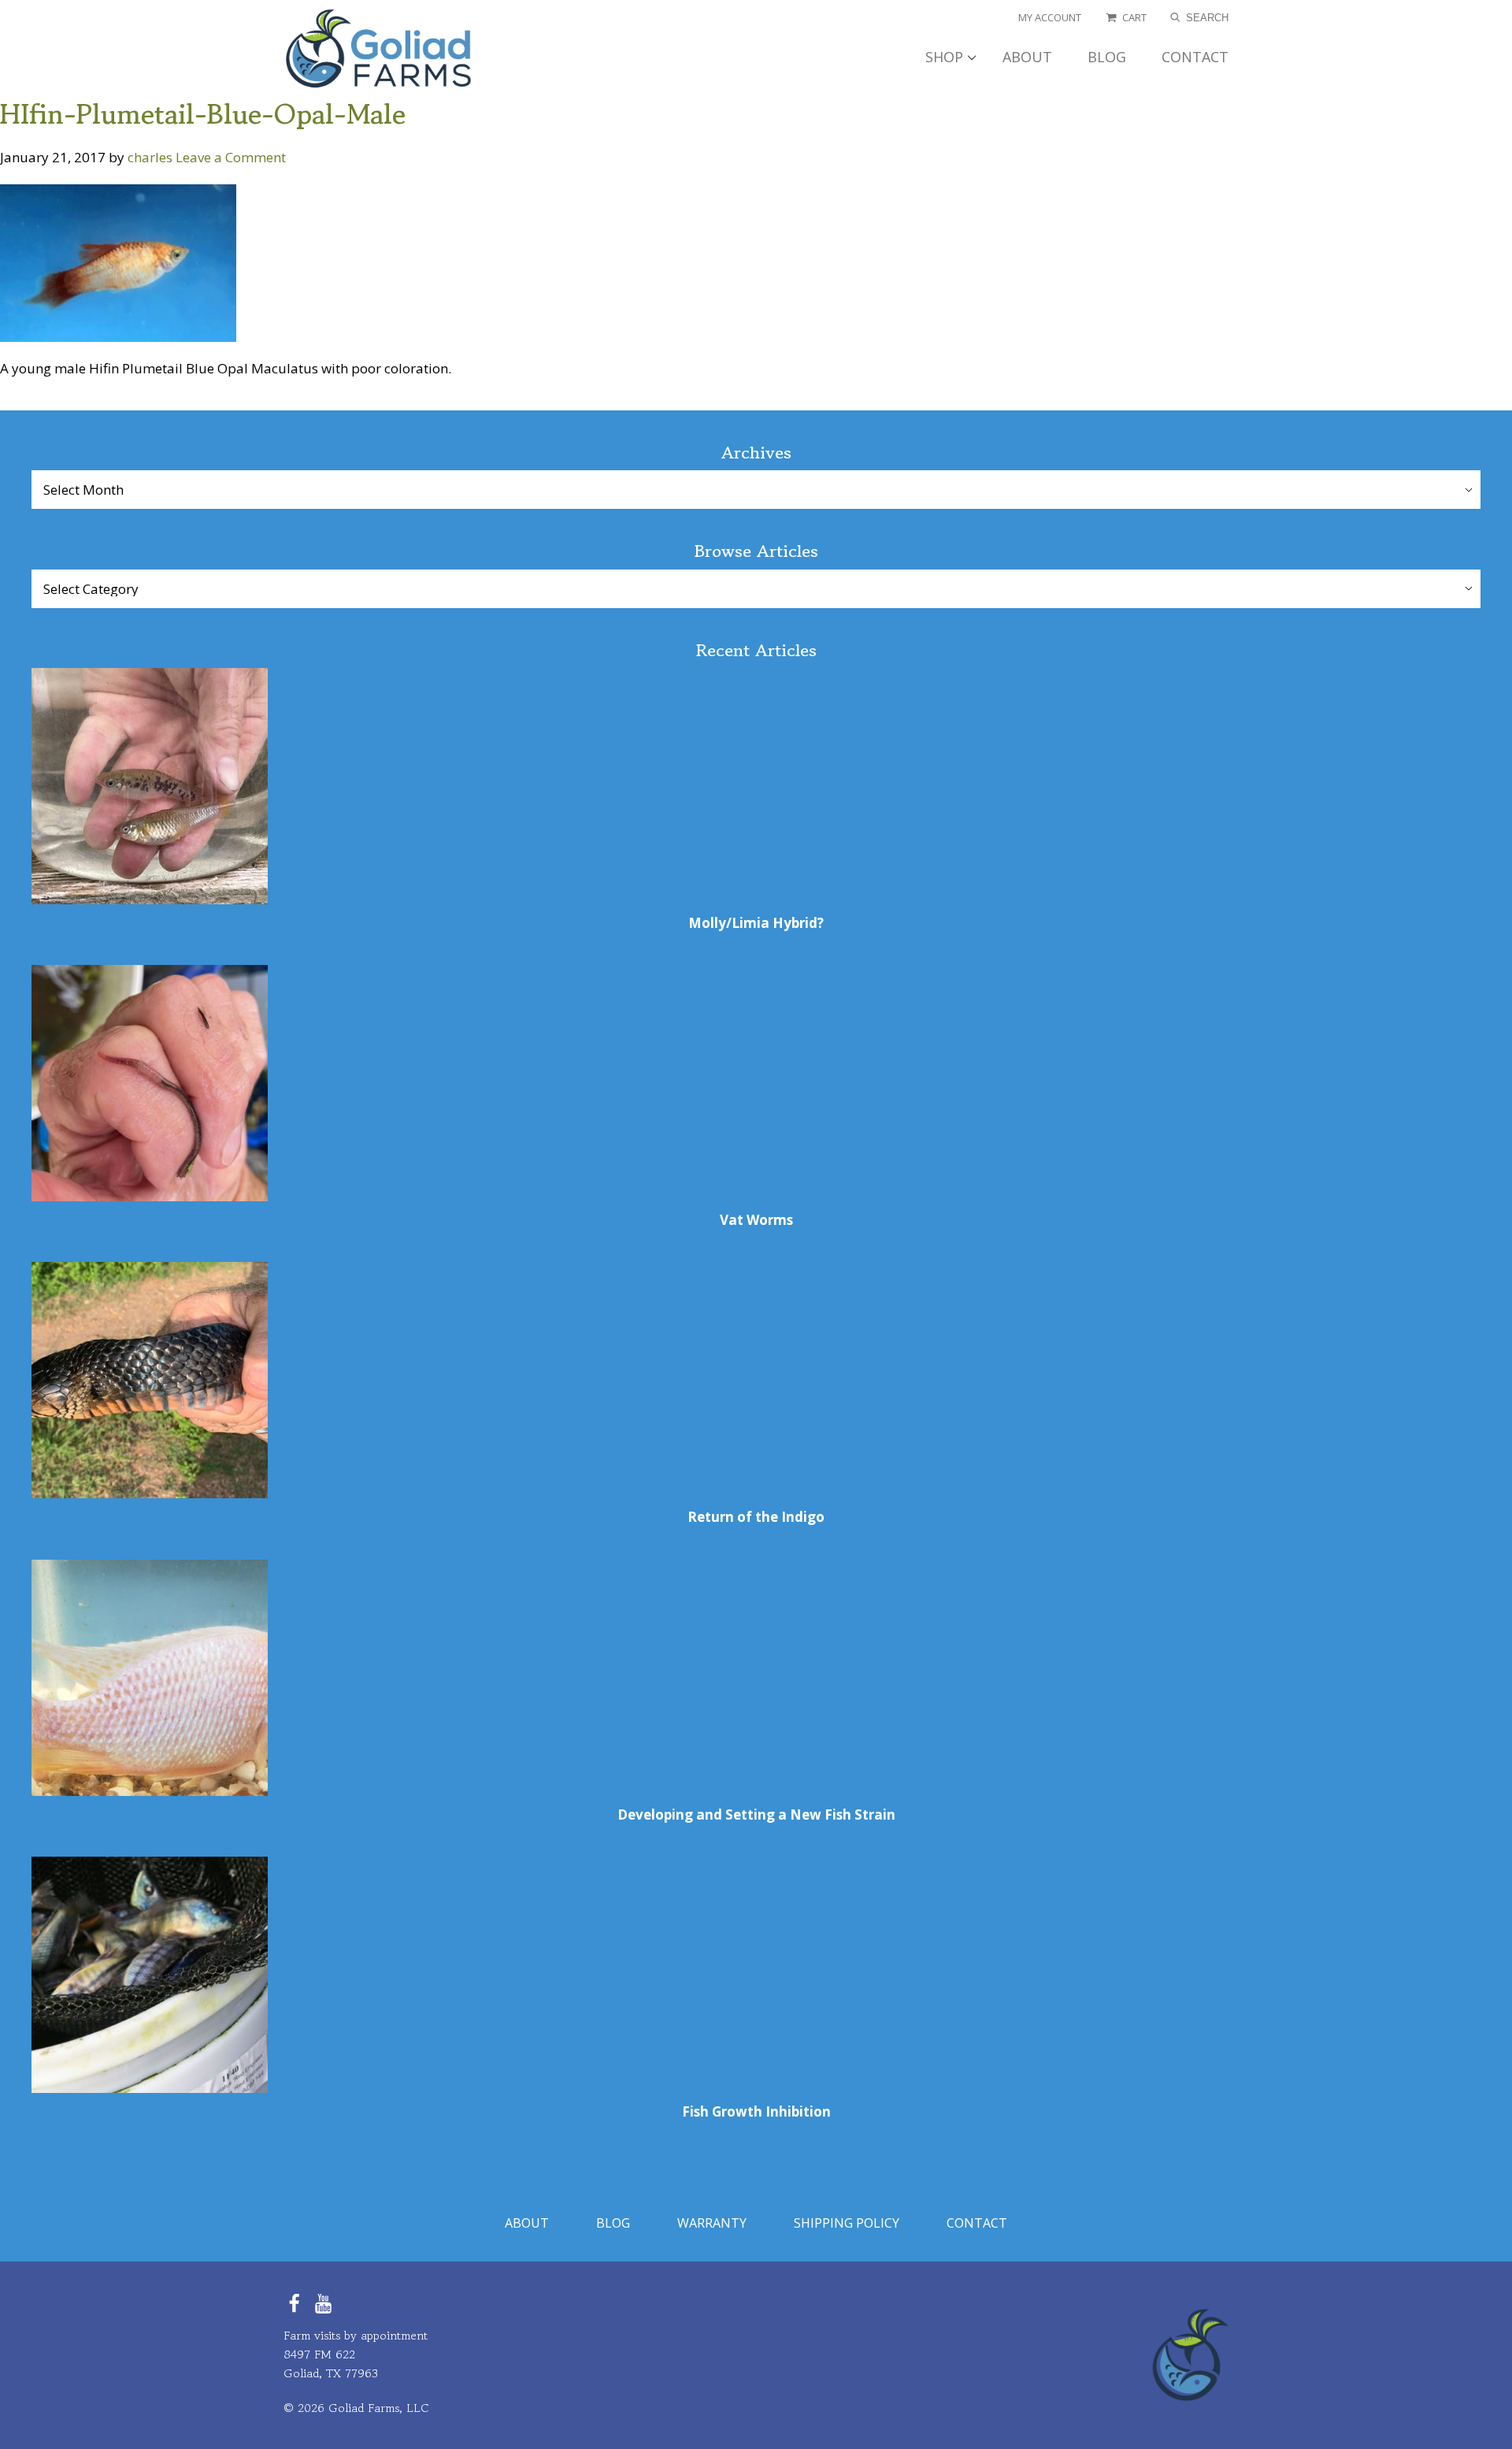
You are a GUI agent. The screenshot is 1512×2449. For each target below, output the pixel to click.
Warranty (712, 2223)
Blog (613, 2223)
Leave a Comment (231, 157)
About (527, 2223)
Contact (977, 2223)
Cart (1134, 18)
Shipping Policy (847, 2223)
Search (1206, 18)
